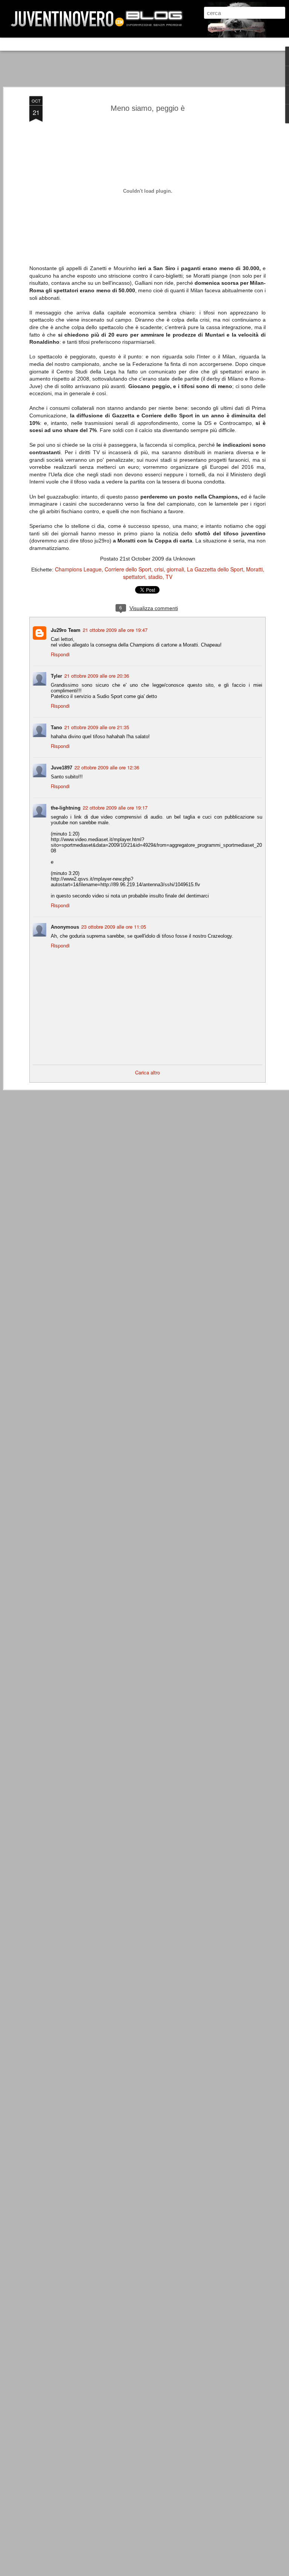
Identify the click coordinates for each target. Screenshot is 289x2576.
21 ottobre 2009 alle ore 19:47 (115, 630)
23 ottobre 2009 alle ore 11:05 (114, 927)
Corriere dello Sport (128, 569)
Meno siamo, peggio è (148, 108)
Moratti (254, 569)
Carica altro (148, 1072)
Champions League (78, 569)
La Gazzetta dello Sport (215, 569)
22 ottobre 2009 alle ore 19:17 (115, 808)
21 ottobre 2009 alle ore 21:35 (97, 727)
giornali (175, 569)
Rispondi (60, 654)
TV (169, 577)
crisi (159, 569)
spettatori (134, 577)
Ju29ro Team (66, 630)
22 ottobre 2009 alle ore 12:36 (107, 767)
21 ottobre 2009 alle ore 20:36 (97, 676)
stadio (155, 577)
